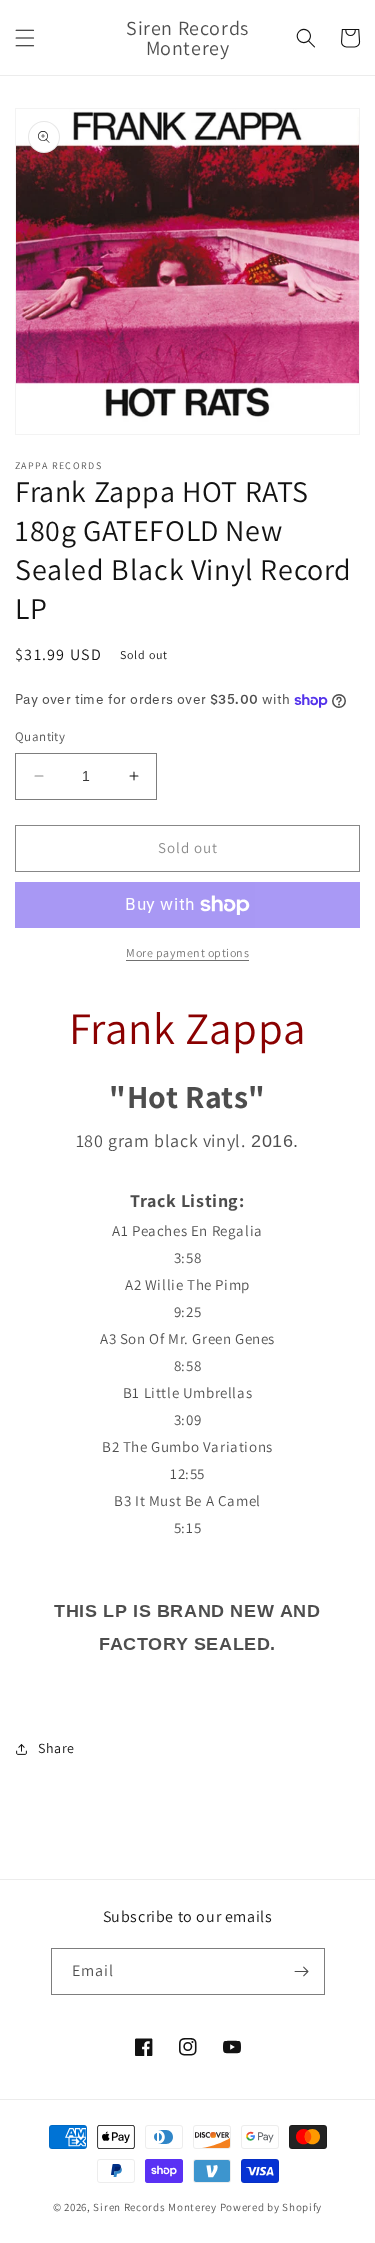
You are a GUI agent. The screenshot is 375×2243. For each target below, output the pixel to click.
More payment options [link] (187, 952)
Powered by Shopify (271, 2207)
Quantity (40, 736)
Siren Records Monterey (154, 2207)
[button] (25, 38)
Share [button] (56, 1748)
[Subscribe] (302, 1971)
